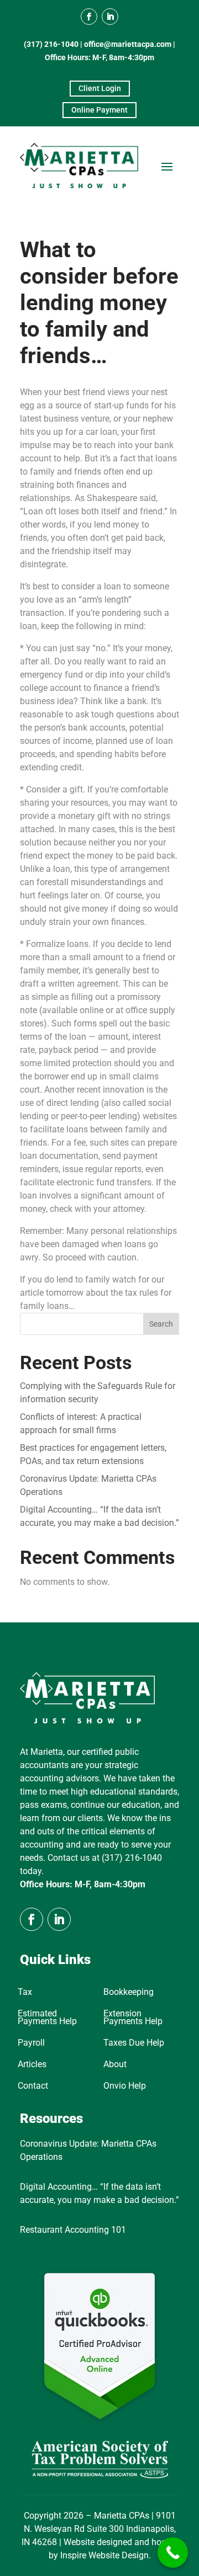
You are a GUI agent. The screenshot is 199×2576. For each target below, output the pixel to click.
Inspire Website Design (104, 2555)
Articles (32, 2065)
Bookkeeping (129, 1993)
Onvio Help (125, 2087)
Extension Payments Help (133, 2018)
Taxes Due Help (134, 2043)
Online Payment (99, 110)
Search (161, 1324)
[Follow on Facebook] (89, 17)
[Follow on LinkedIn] (110, 17)
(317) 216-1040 (51, 44)
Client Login (100, 88)
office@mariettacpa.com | (130, 44)
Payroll (31, 2043)
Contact (33, 2087)
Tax (25, 1993)
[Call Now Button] (173, 2553)
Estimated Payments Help (47, 2018)
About (115, 2065)
